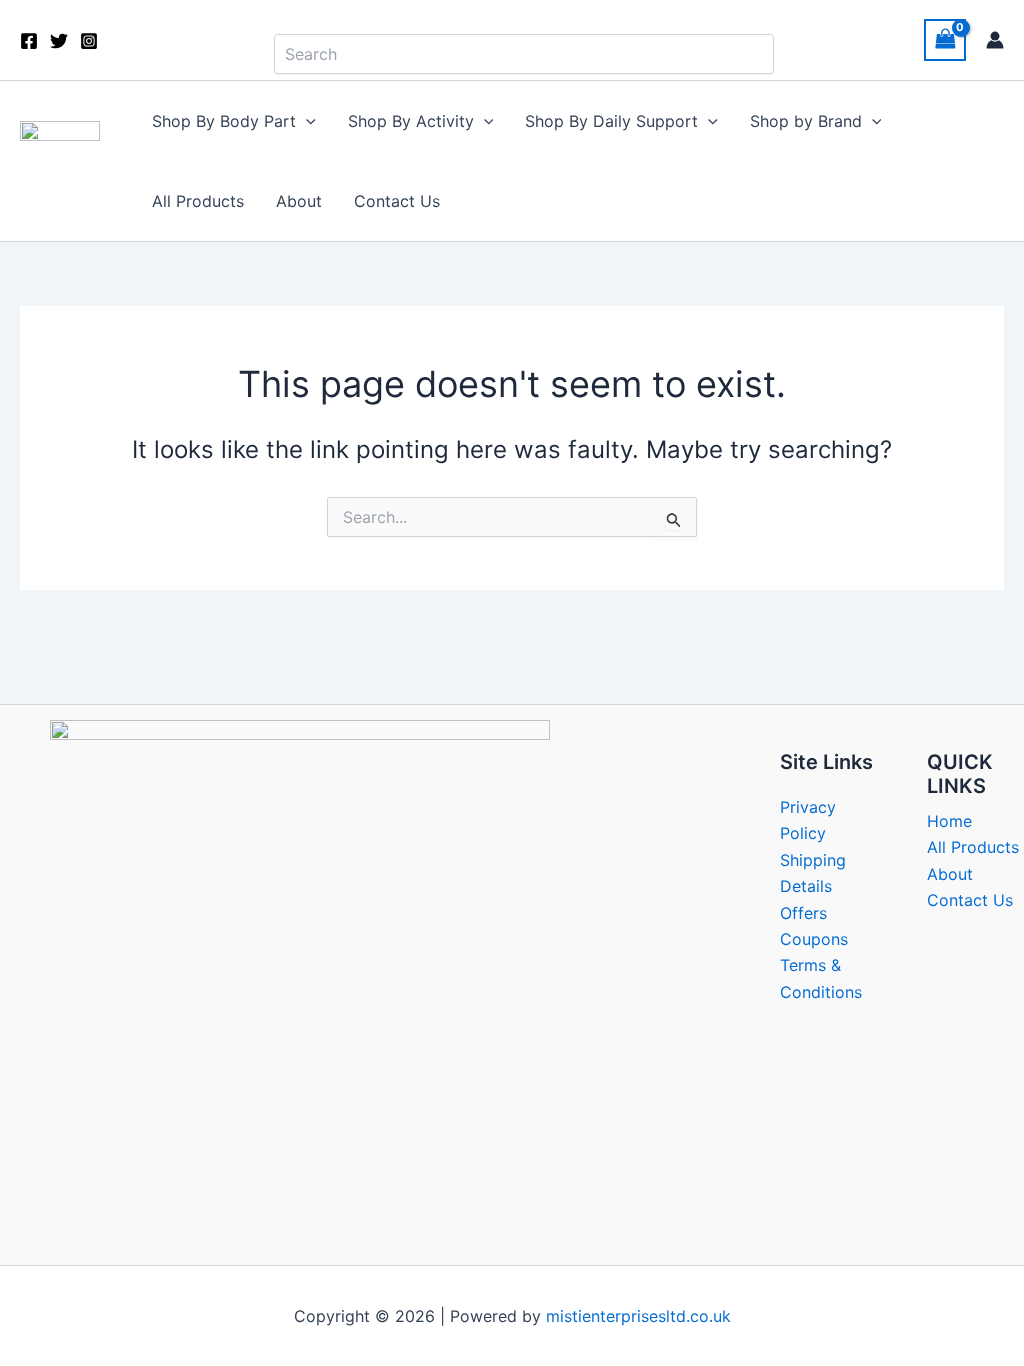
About (299, 201)
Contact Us (397, 201)
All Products (198, 201)
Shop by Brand (806, 121)
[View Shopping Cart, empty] (945, 39)
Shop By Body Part (224, 121)
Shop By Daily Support (611, 121)
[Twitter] (59, 41)
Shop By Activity (411, 121)
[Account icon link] (995, 40)
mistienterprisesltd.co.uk (638, 1316)
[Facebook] (29, 41)
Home (949, 821)
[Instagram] (89, 41)
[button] (306, 121)
